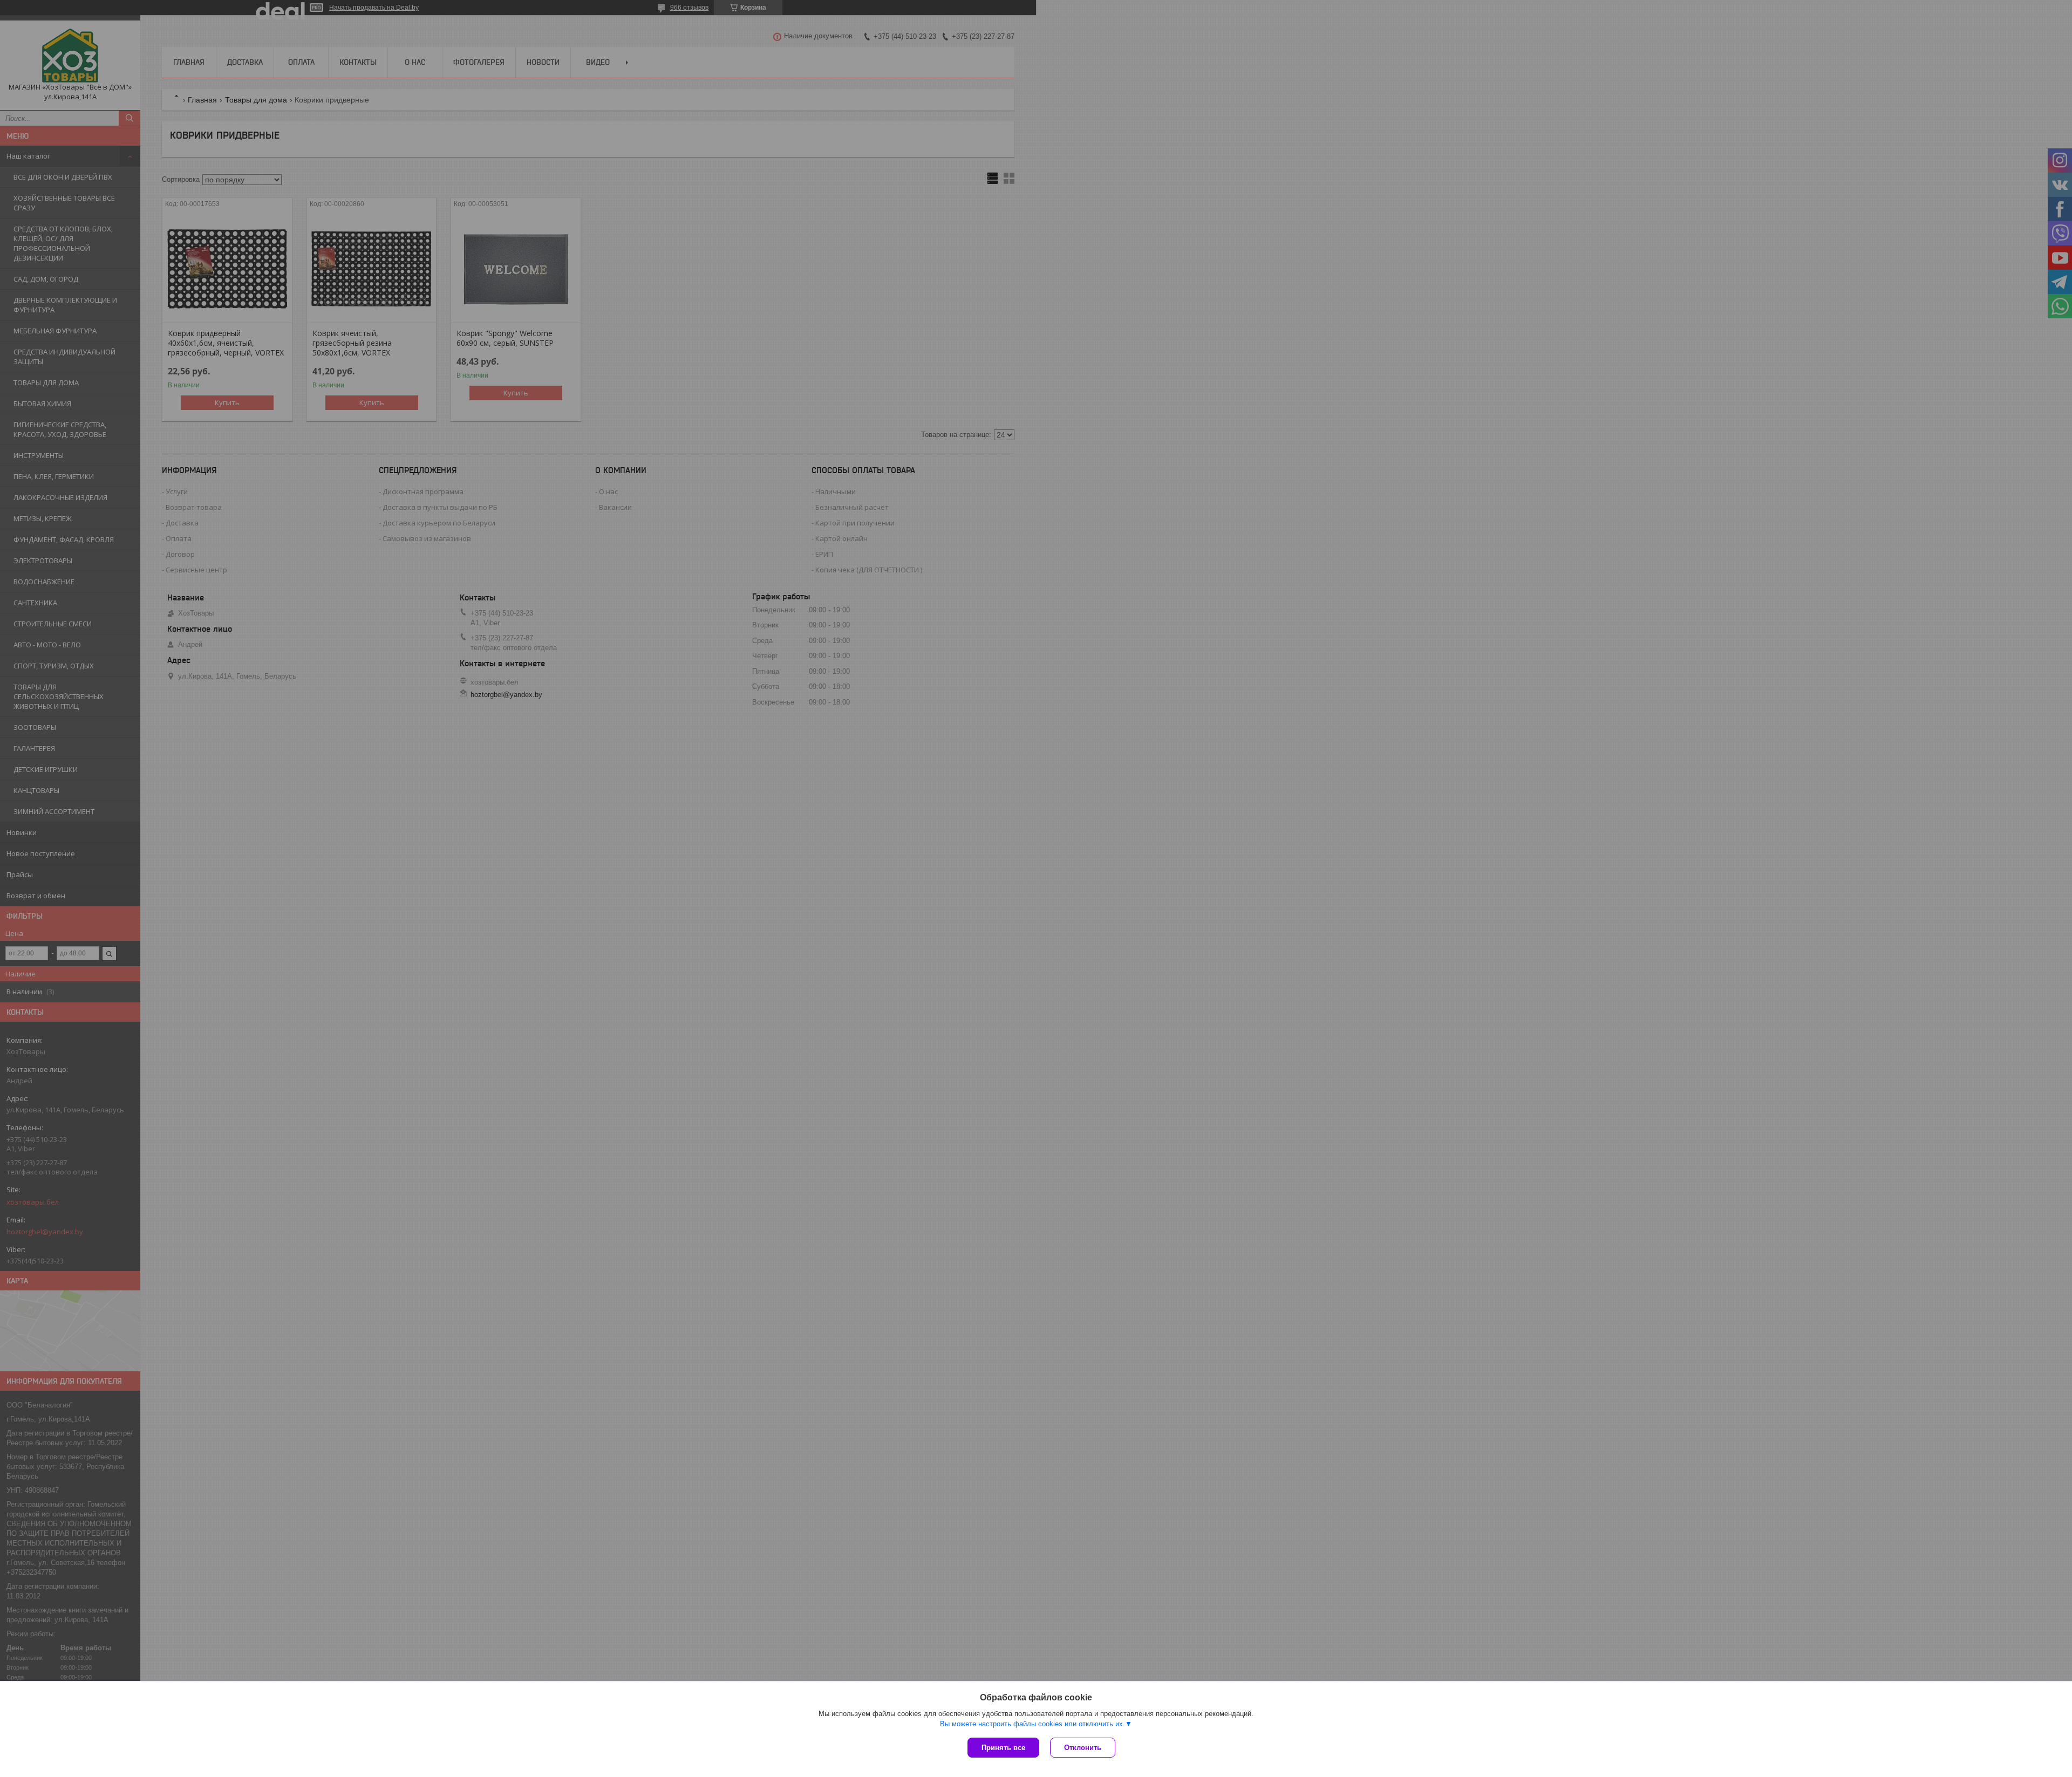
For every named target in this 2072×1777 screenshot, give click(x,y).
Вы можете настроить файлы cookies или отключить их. (1032, 1724)
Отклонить (1083, 1748)
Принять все (1003, 1748)
